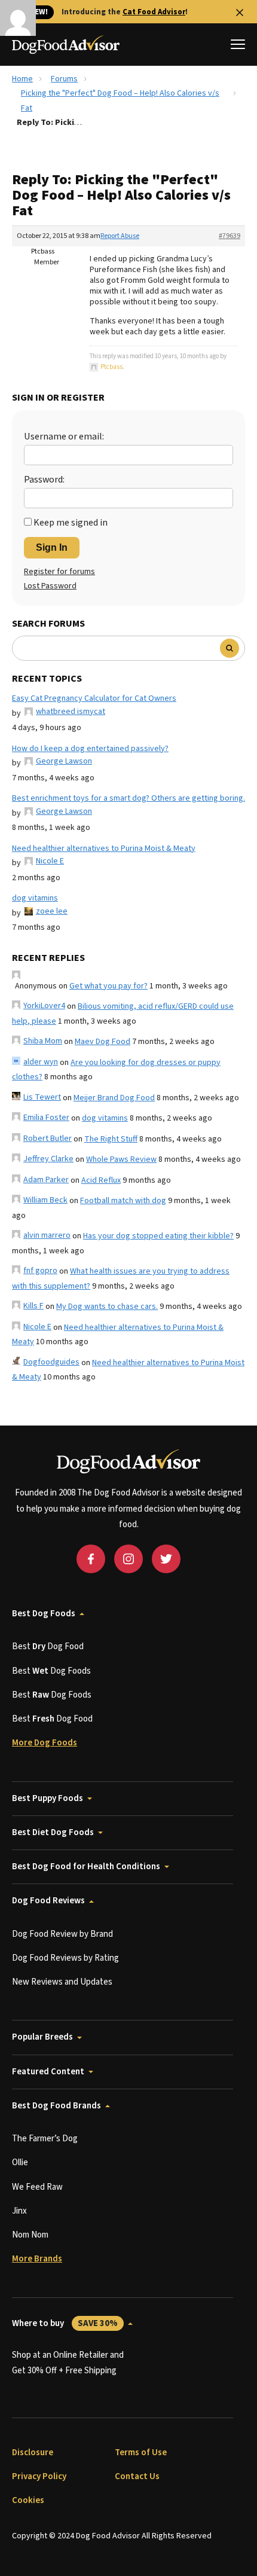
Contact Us (137, 2476)
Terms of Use (141, 2453)
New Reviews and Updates (62, 1982)
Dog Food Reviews (48, 1901)
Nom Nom (30, 2235)
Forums (64, 79)
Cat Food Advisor (154, 12)
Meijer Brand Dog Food (114, 1098)
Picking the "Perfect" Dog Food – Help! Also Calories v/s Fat (120, 101)
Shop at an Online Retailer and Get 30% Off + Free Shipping (68, 2363)
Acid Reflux (101, 1180)
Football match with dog (123, 1201)
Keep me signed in (71, 523)
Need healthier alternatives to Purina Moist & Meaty (104, 849)
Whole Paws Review (121, 1159)
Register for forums (59, 572)
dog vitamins (35, 898)
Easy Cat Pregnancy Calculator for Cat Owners (94, 698)
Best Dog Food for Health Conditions (86, 1867)
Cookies (28, 2500)
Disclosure (33, 2453)
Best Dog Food (48, 1646)
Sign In (52, 547)
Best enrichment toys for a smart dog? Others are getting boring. (128, 798)
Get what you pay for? (108, 986)
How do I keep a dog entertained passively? (90, 749)
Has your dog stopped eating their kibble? (158, 1236)
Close (240, 13)
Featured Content (48, 2072)
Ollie (20, 2163)
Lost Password (50, 586)
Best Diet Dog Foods (53, 1832)
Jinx (19, 2211)
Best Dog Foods (44, 1614)
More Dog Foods (45, 1743)
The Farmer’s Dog (45, 2139)
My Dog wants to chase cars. (107, 1307)
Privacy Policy (39, 2476)
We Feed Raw (37, 2187)
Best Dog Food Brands (56, 2106)
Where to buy (65, 2323)
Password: (44, 480)
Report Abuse (120, 236)
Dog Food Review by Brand (62, 1934)
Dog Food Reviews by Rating (65, 1958)
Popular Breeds (42, 2037)
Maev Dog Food (103, 1042)
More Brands (37, 2259)
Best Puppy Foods (48, 1798)
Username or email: (64, 437)
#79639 (230, 236)
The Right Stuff (111, 1139)
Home (22, 79)
